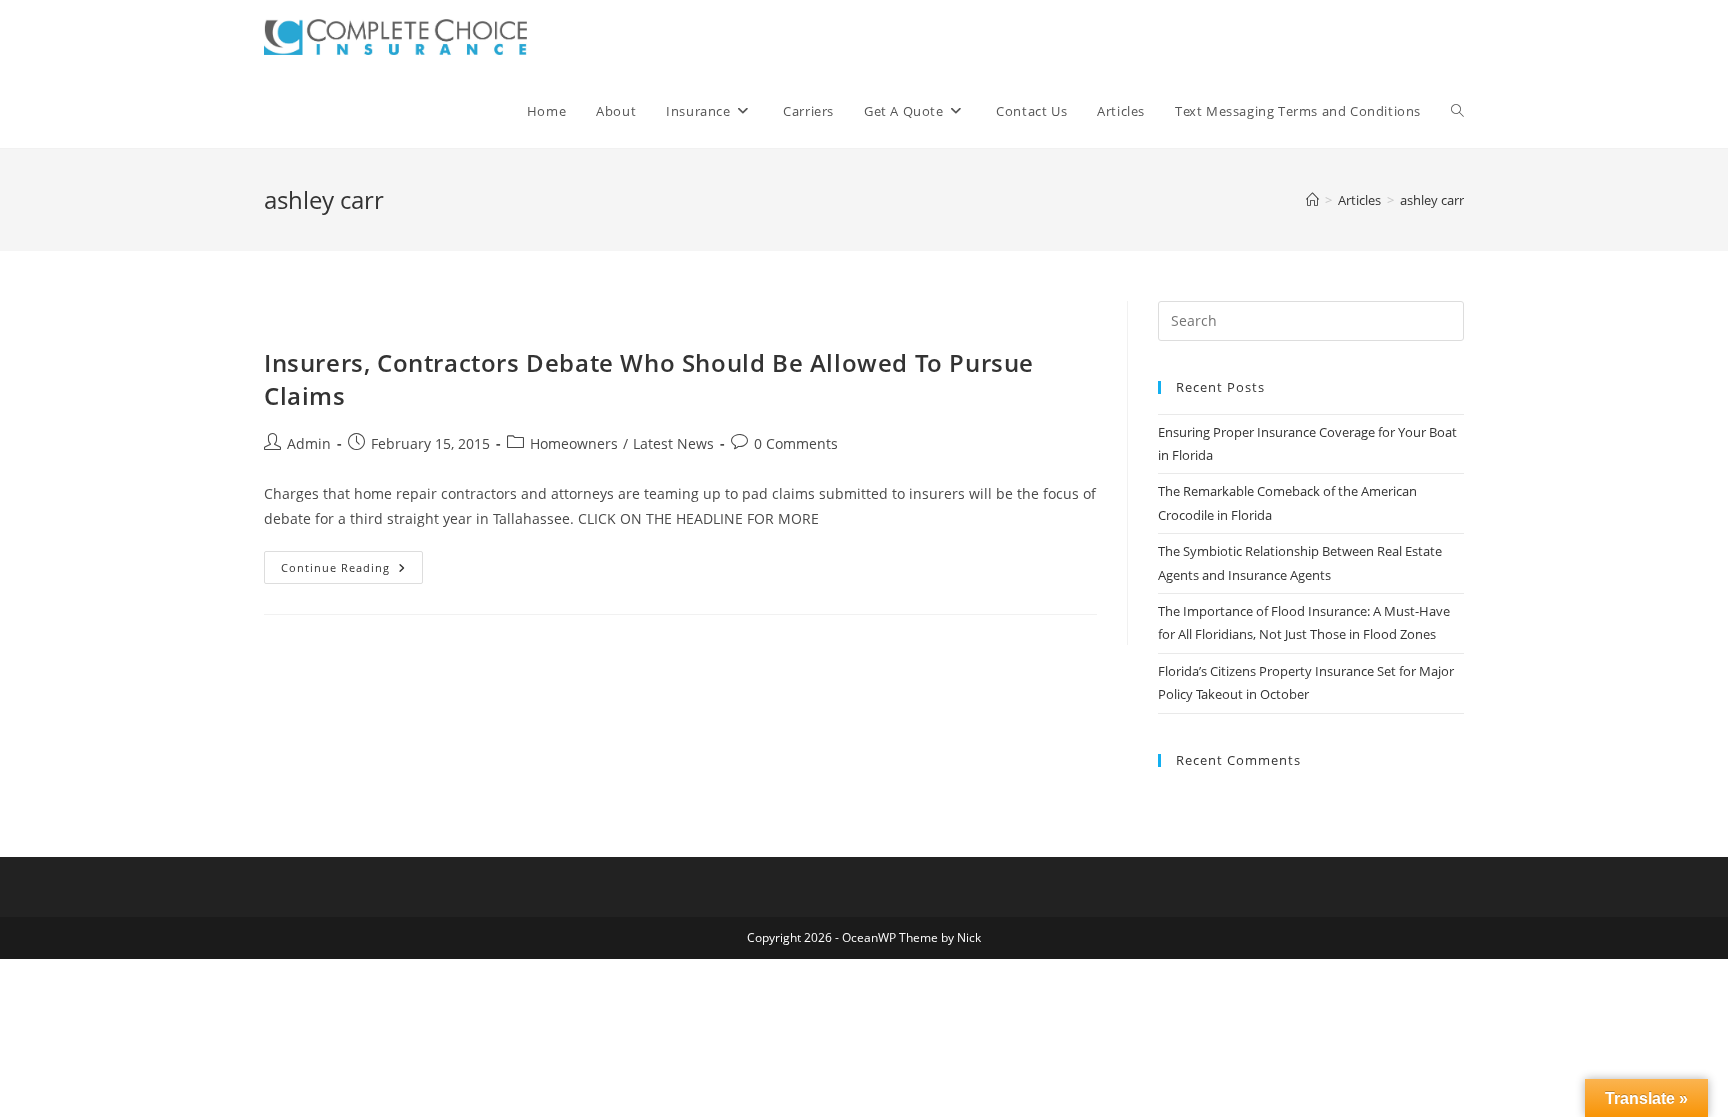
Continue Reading (352, 571)
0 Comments (796, 443)
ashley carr (1432, 200)
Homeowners (574, 443)
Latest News (673, 443)
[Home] (1312, 200)
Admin (309, 443)
